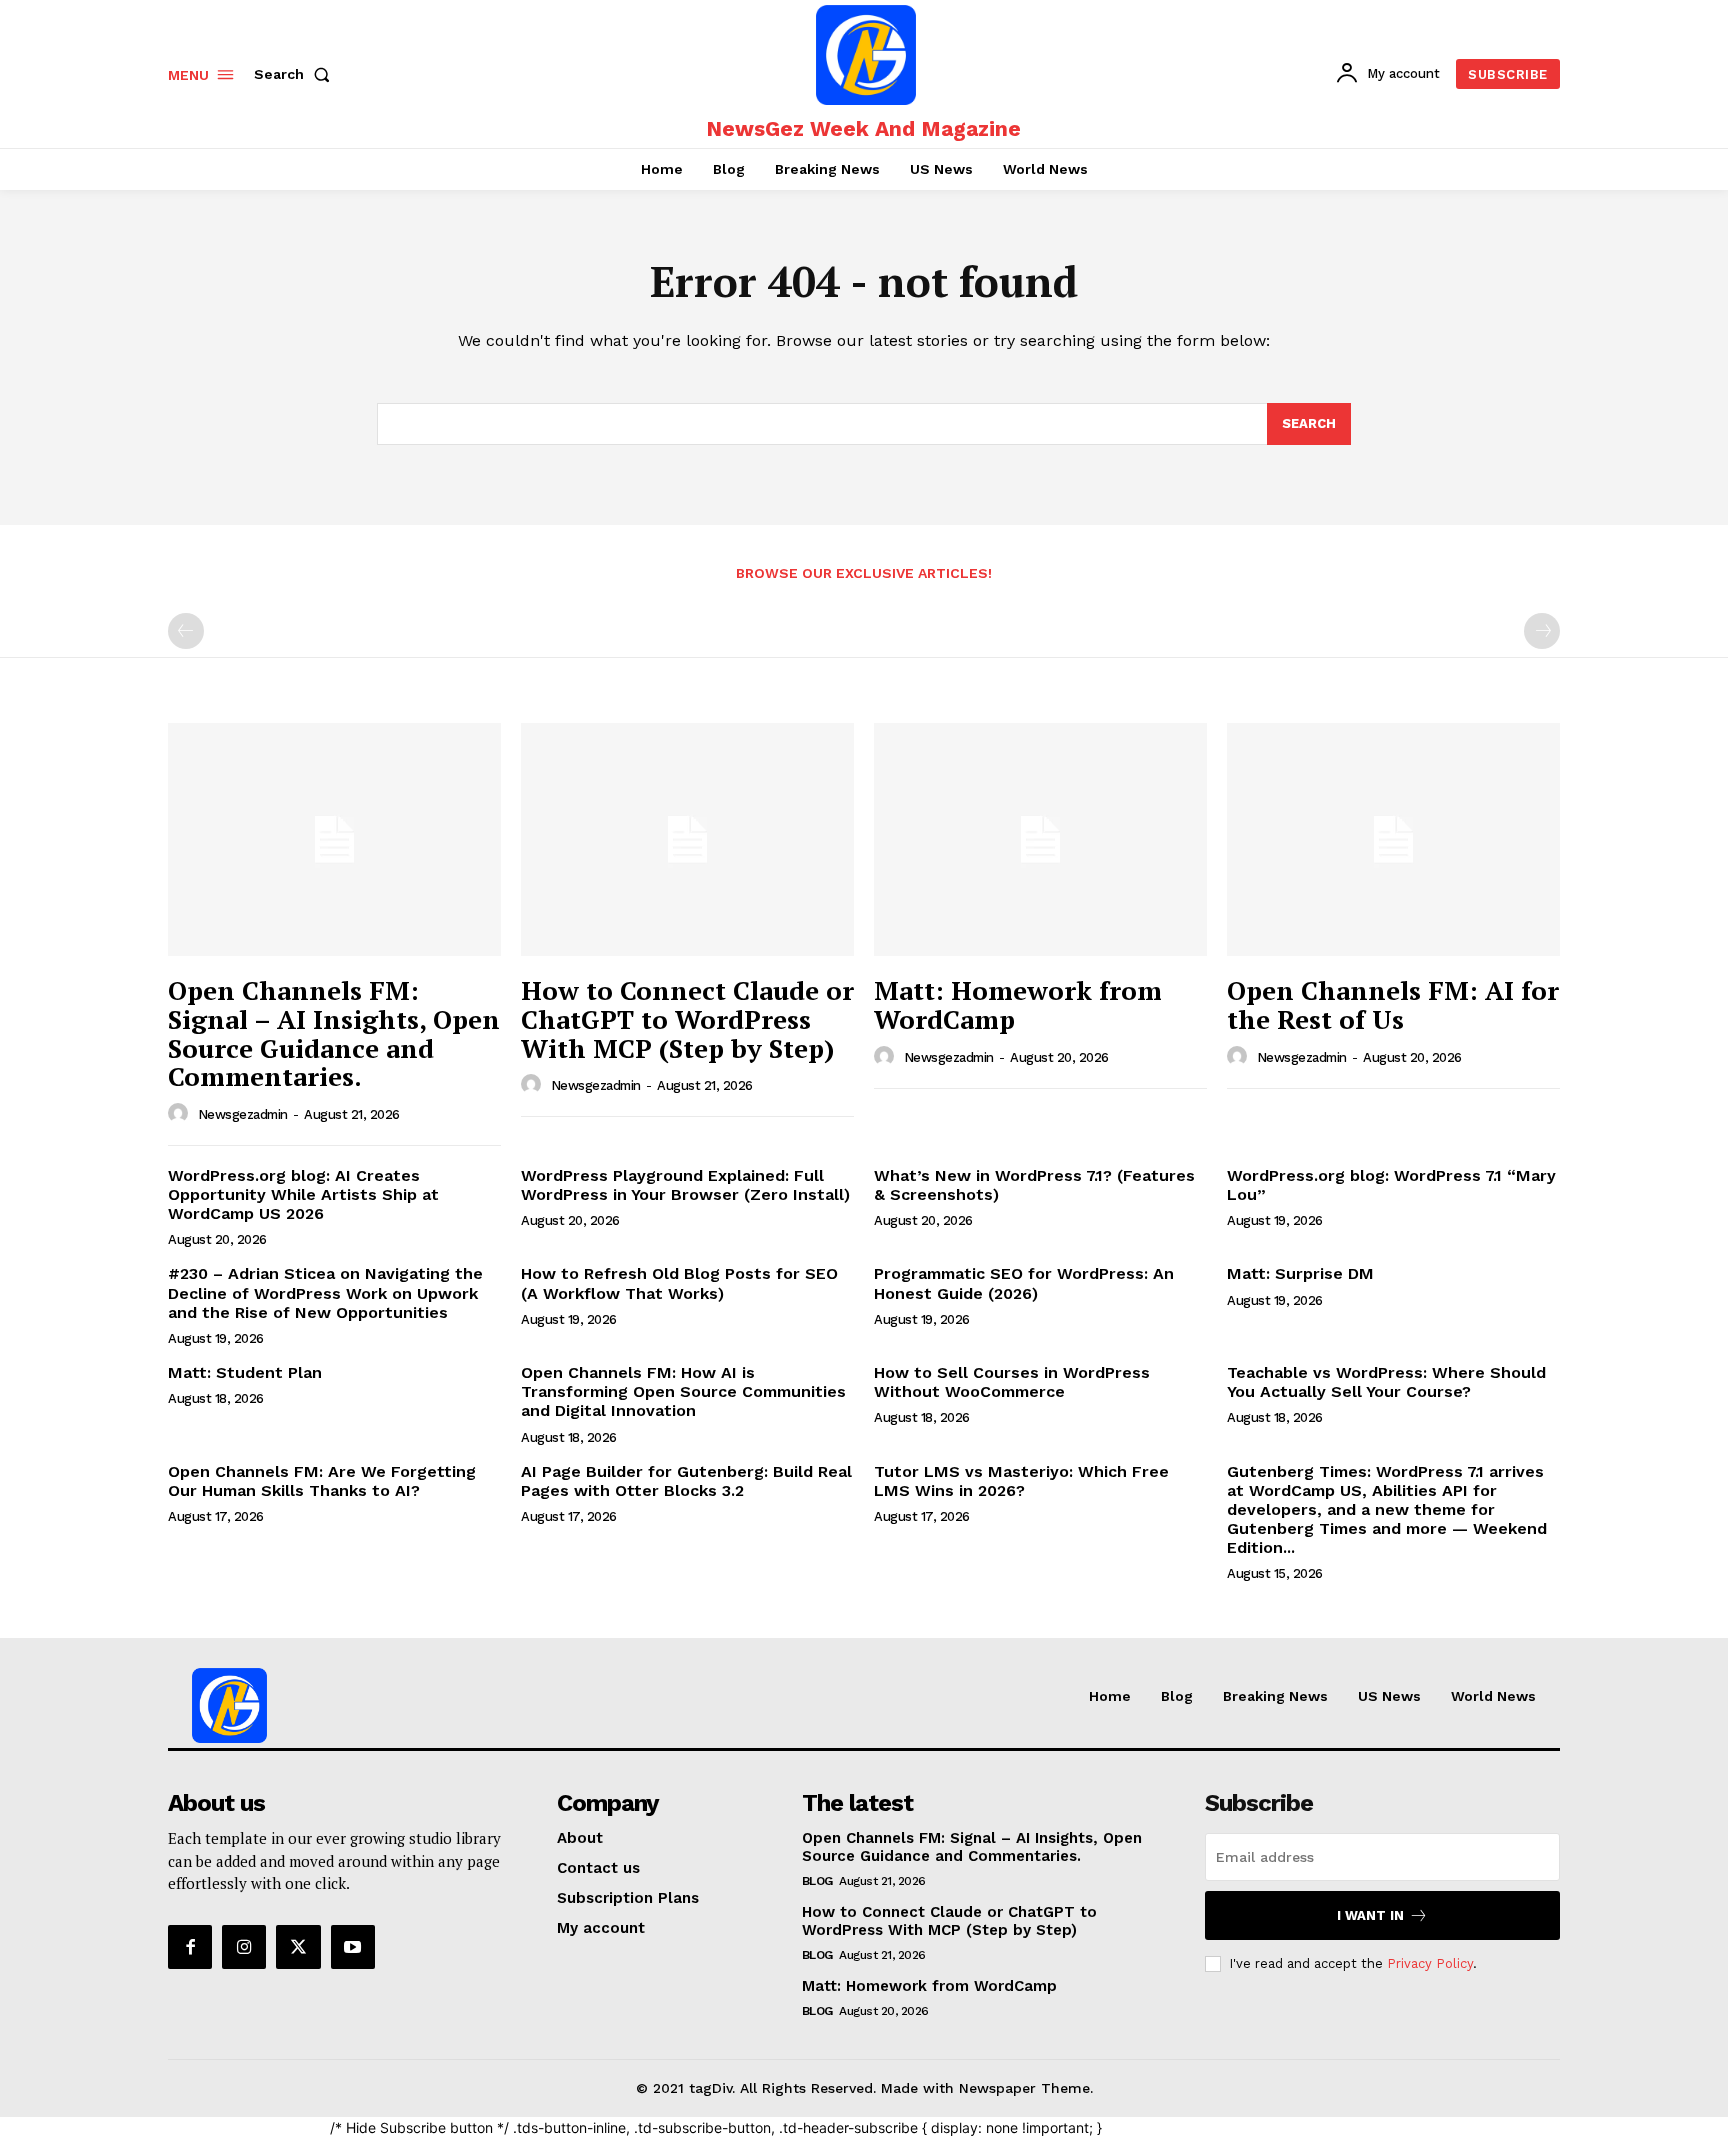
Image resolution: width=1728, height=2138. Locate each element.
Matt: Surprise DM (1300, 1273)
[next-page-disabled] (1542, 631)
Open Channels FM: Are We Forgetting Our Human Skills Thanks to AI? (322, 1481)
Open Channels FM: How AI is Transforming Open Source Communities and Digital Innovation (683, 1391)
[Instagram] (244, 1947)
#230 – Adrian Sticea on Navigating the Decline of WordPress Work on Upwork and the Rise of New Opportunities (325, 1292)
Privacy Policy (1430, 1963)
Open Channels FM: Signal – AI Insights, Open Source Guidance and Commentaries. (334, 1033)
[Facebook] (190, 1947)
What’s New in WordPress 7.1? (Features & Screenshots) (1034, 1185)
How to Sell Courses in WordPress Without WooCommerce (1012, 1382)
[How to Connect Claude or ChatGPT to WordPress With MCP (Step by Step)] (687, 839)
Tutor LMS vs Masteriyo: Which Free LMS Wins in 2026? (1021, 1481)
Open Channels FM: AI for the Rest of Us (1393, 1004)
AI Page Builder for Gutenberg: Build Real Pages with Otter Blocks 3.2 (686, 1481)
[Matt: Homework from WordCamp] (1040, 839)
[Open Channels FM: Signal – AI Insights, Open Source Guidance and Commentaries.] (334, 839)
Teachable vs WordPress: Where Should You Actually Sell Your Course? (1386, 1382)
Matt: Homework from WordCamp (1018, 1004)
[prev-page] (186, 631)
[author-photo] (181, 1114)
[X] (298, 1947)
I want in (1370, 1915)
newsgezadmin (243, 1114)
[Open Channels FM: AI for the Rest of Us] (1393, 839)
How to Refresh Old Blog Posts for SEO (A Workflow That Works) (679, 1283)
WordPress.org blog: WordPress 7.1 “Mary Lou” (1391, 1185)
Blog (817, 1881)
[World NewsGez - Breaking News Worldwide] (866, 55)
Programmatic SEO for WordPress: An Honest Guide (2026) (1024, 1283)
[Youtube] (353, 1947)
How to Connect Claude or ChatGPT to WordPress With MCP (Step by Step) (687, 1018)
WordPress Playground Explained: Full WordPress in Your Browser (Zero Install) (685, 1185)
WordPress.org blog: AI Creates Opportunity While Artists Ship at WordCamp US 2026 (303, 1194)
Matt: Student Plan (245, 1372)
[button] (296, 74)
